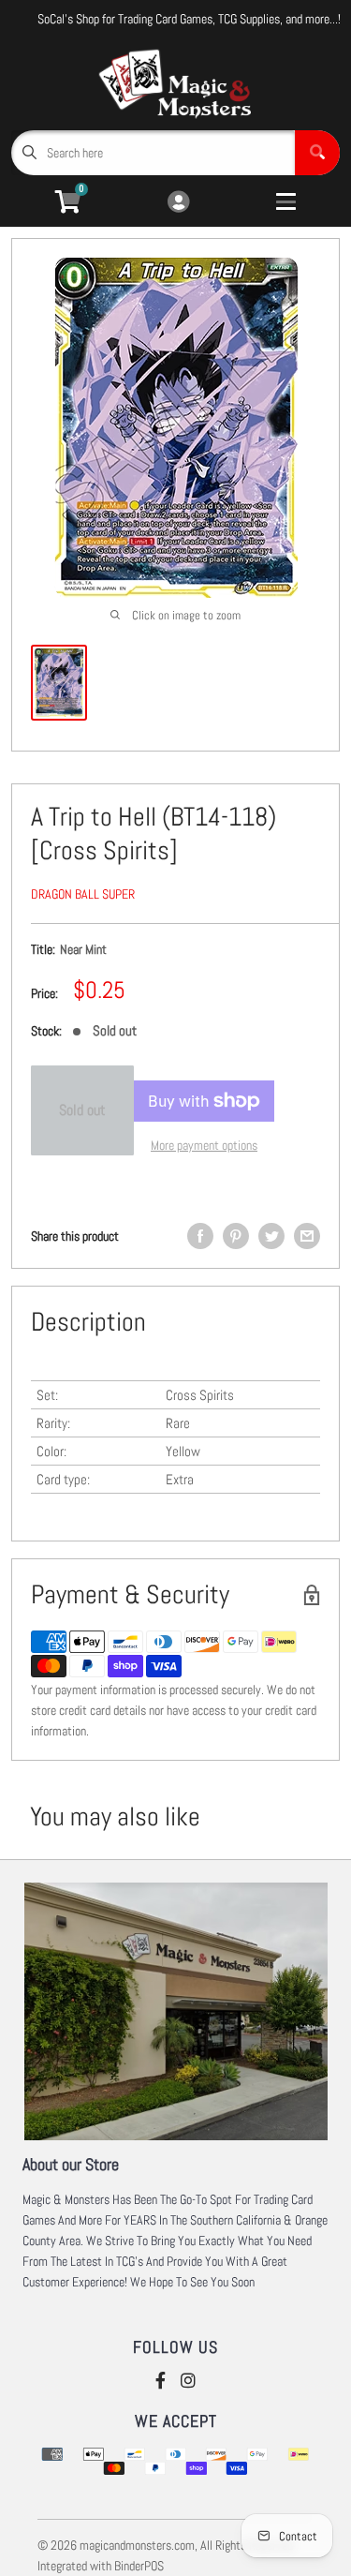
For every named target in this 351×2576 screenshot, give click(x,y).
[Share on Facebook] (200, 1236)
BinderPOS (139, 2566)
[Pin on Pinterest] (236, 1236)
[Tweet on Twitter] (271, 1236)
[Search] (317, 153)
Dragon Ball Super (83, 894)
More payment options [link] (204, 1145)
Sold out (82, 1110)
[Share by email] (307, 1236)
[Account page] (178, 203)
